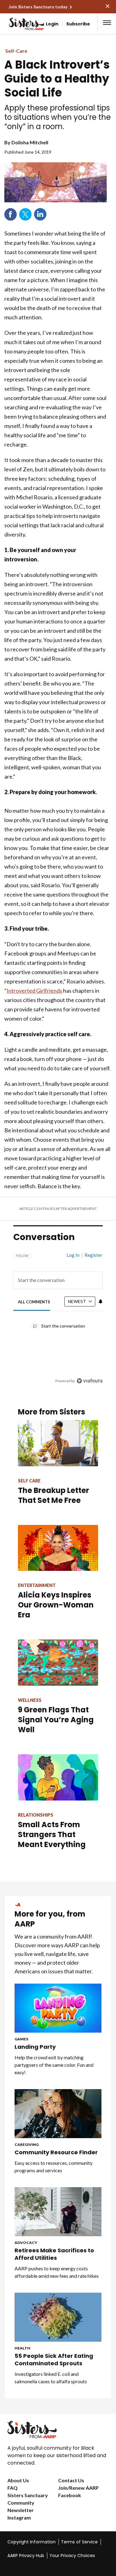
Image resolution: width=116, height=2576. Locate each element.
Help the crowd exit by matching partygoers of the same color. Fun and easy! (54, 2065)
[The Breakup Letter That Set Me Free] (58, 1443)
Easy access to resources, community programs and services (54, 2167)
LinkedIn (40, 214)
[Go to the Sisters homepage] (15, 24)
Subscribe (78, 24)
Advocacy (26, 2243)
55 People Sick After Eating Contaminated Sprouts (54, 2360)
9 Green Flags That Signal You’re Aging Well (56, 1720)
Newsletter (21, 2510)
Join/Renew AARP (78, 2488)
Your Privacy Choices (72, 2556)
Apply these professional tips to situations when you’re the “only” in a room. (58, 117)
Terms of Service (79, 2542)
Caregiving (27, 2144)
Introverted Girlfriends (34, 991)
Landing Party (35, 2047)
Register (93, 1255)
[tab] (34, 1302)
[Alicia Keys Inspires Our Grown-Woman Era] (58, 1548)
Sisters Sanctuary (28, 2495)
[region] (58, 1315)
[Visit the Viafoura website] (90, 1381)
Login (52, 24)
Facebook (11, 214)
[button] (107, 23)
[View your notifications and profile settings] (101, 1301)
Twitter (25, 214)
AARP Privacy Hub (26, 2556)
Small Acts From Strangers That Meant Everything (52, 1834)
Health (22, 2348)
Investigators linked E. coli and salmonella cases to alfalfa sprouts (51, 2378)
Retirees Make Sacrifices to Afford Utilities (54, 2254)
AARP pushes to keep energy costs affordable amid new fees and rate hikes (57, 2272)
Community (21, 2503)
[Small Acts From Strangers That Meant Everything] (58, 1777)
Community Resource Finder (56, 2152)
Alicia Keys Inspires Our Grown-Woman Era (56, 1605)
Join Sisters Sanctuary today (38, 7)
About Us (18, 2480)
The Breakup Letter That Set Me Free (54, 1495)
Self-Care (16, 51)
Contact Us (71, 2480)
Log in (73, 1255)
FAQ (13, 2488)
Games (21, 2039)
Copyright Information (32, 2542)
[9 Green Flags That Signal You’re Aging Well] (58, 1663)
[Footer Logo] (58, 2430)
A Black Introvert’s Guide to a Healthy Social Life (57, 79)
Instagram (19, 2518)
